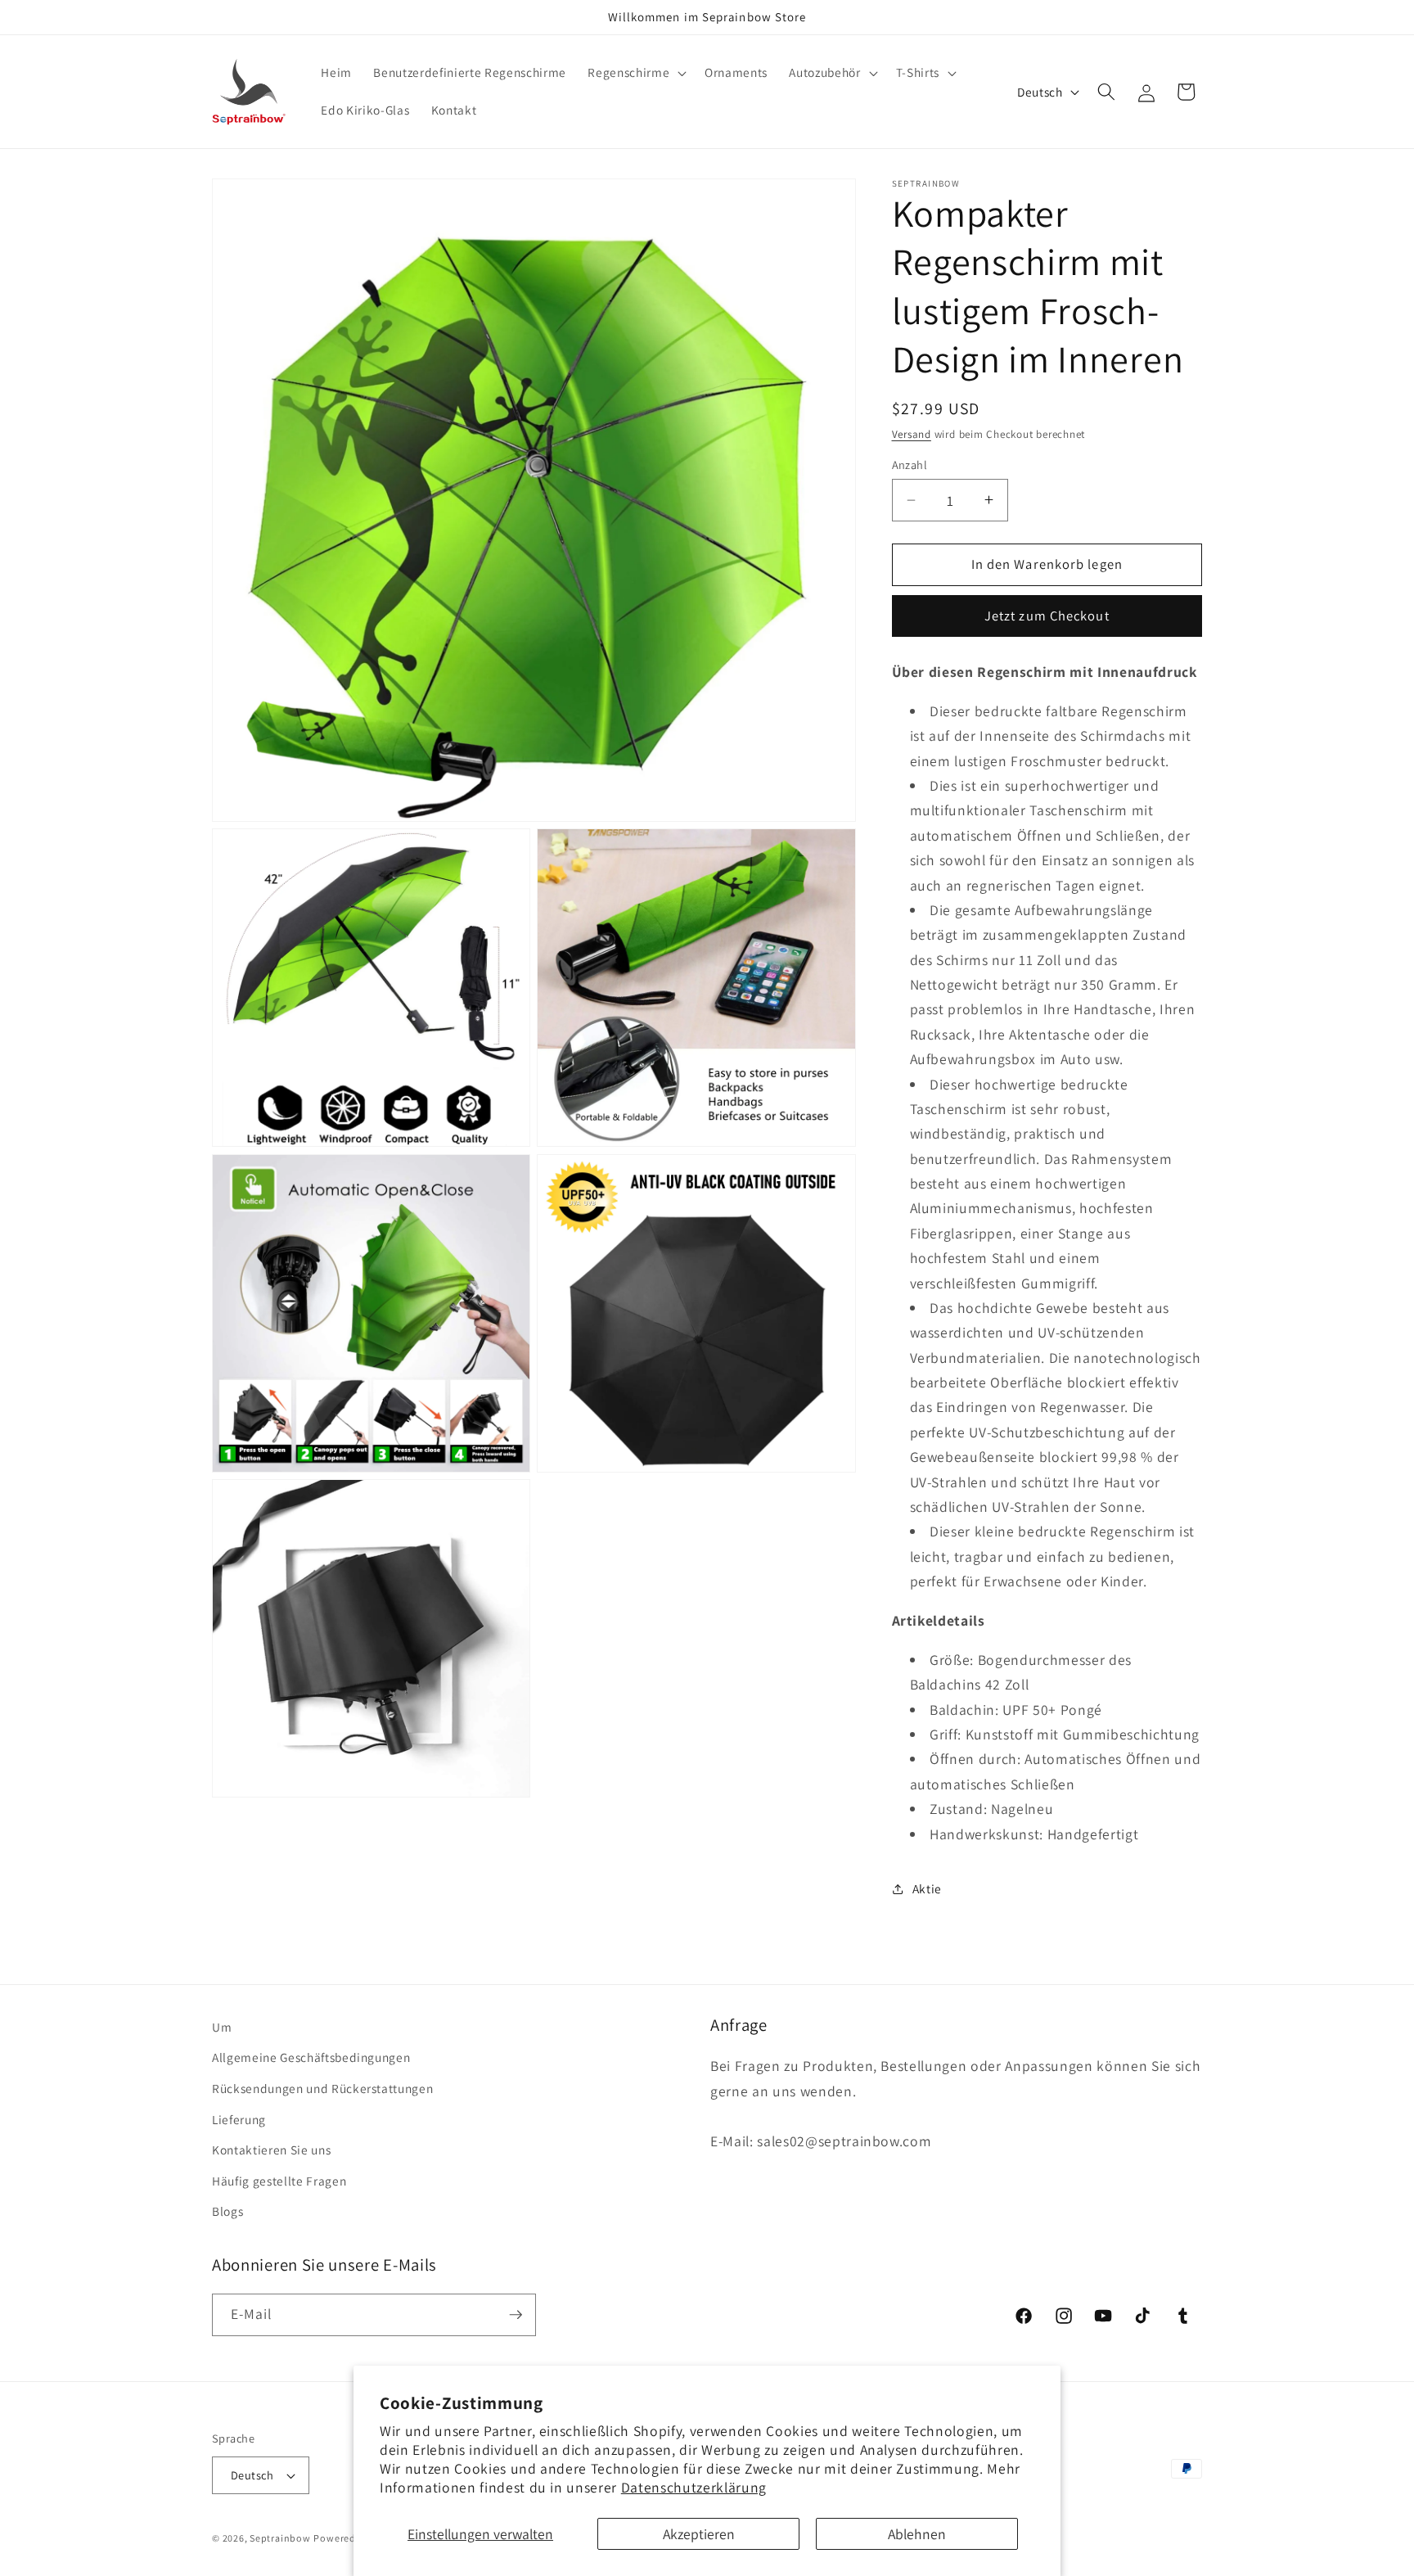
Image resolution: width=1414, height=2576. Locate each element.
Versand (912, 433)
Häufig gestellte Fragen (279, 2181)
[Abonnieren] (516, 2315)
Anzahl (910, 465)
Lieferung (239, 2119)
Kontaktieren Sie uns (271, 2150)
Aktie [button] (927, 1888)
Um (222, 2027)
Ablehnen (917, 2534)
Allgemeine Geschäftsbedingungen (311, 2057)
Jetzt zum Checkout (1047, 616)
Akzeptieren (699, 2534)
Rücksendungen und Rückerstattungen (322, 2088)
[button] (635, 73)
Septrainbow (280, 2538)
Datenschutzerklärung (694, 2487)
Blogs (227, 2211)
